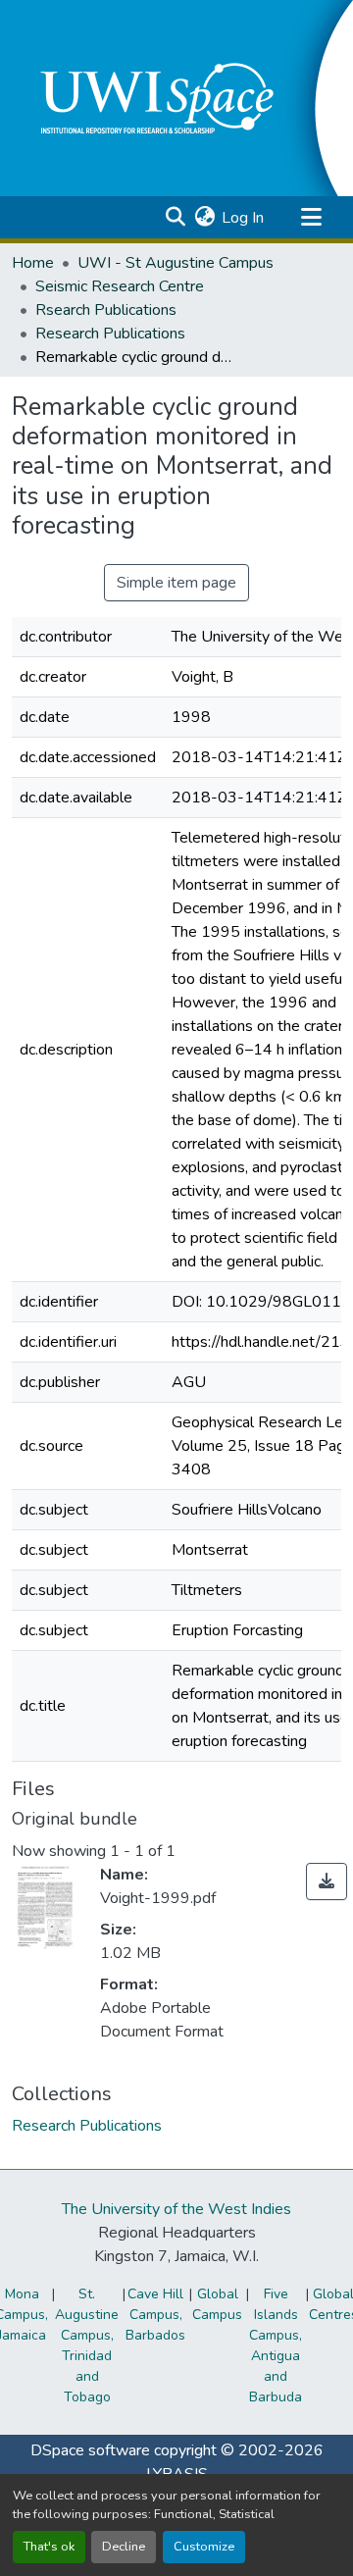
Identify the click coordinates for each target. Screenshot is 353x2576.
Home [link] (33, 263)
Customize (204, 2547)
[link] (327, 1881)
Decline (124, 2547)
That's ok (49, 2547)
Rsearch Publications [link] (106, 310)
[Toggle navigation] (311, 218)
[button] (175, 218)
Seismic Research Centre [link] (120, 286)
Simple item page (176, 583)
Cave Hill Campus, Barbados (155, 2315)
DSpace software (90, 2450)
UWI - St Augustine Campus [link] (176, 263)
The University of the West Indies (176, 2209)
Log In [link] (243, 218)
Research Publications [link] (110, 334)
